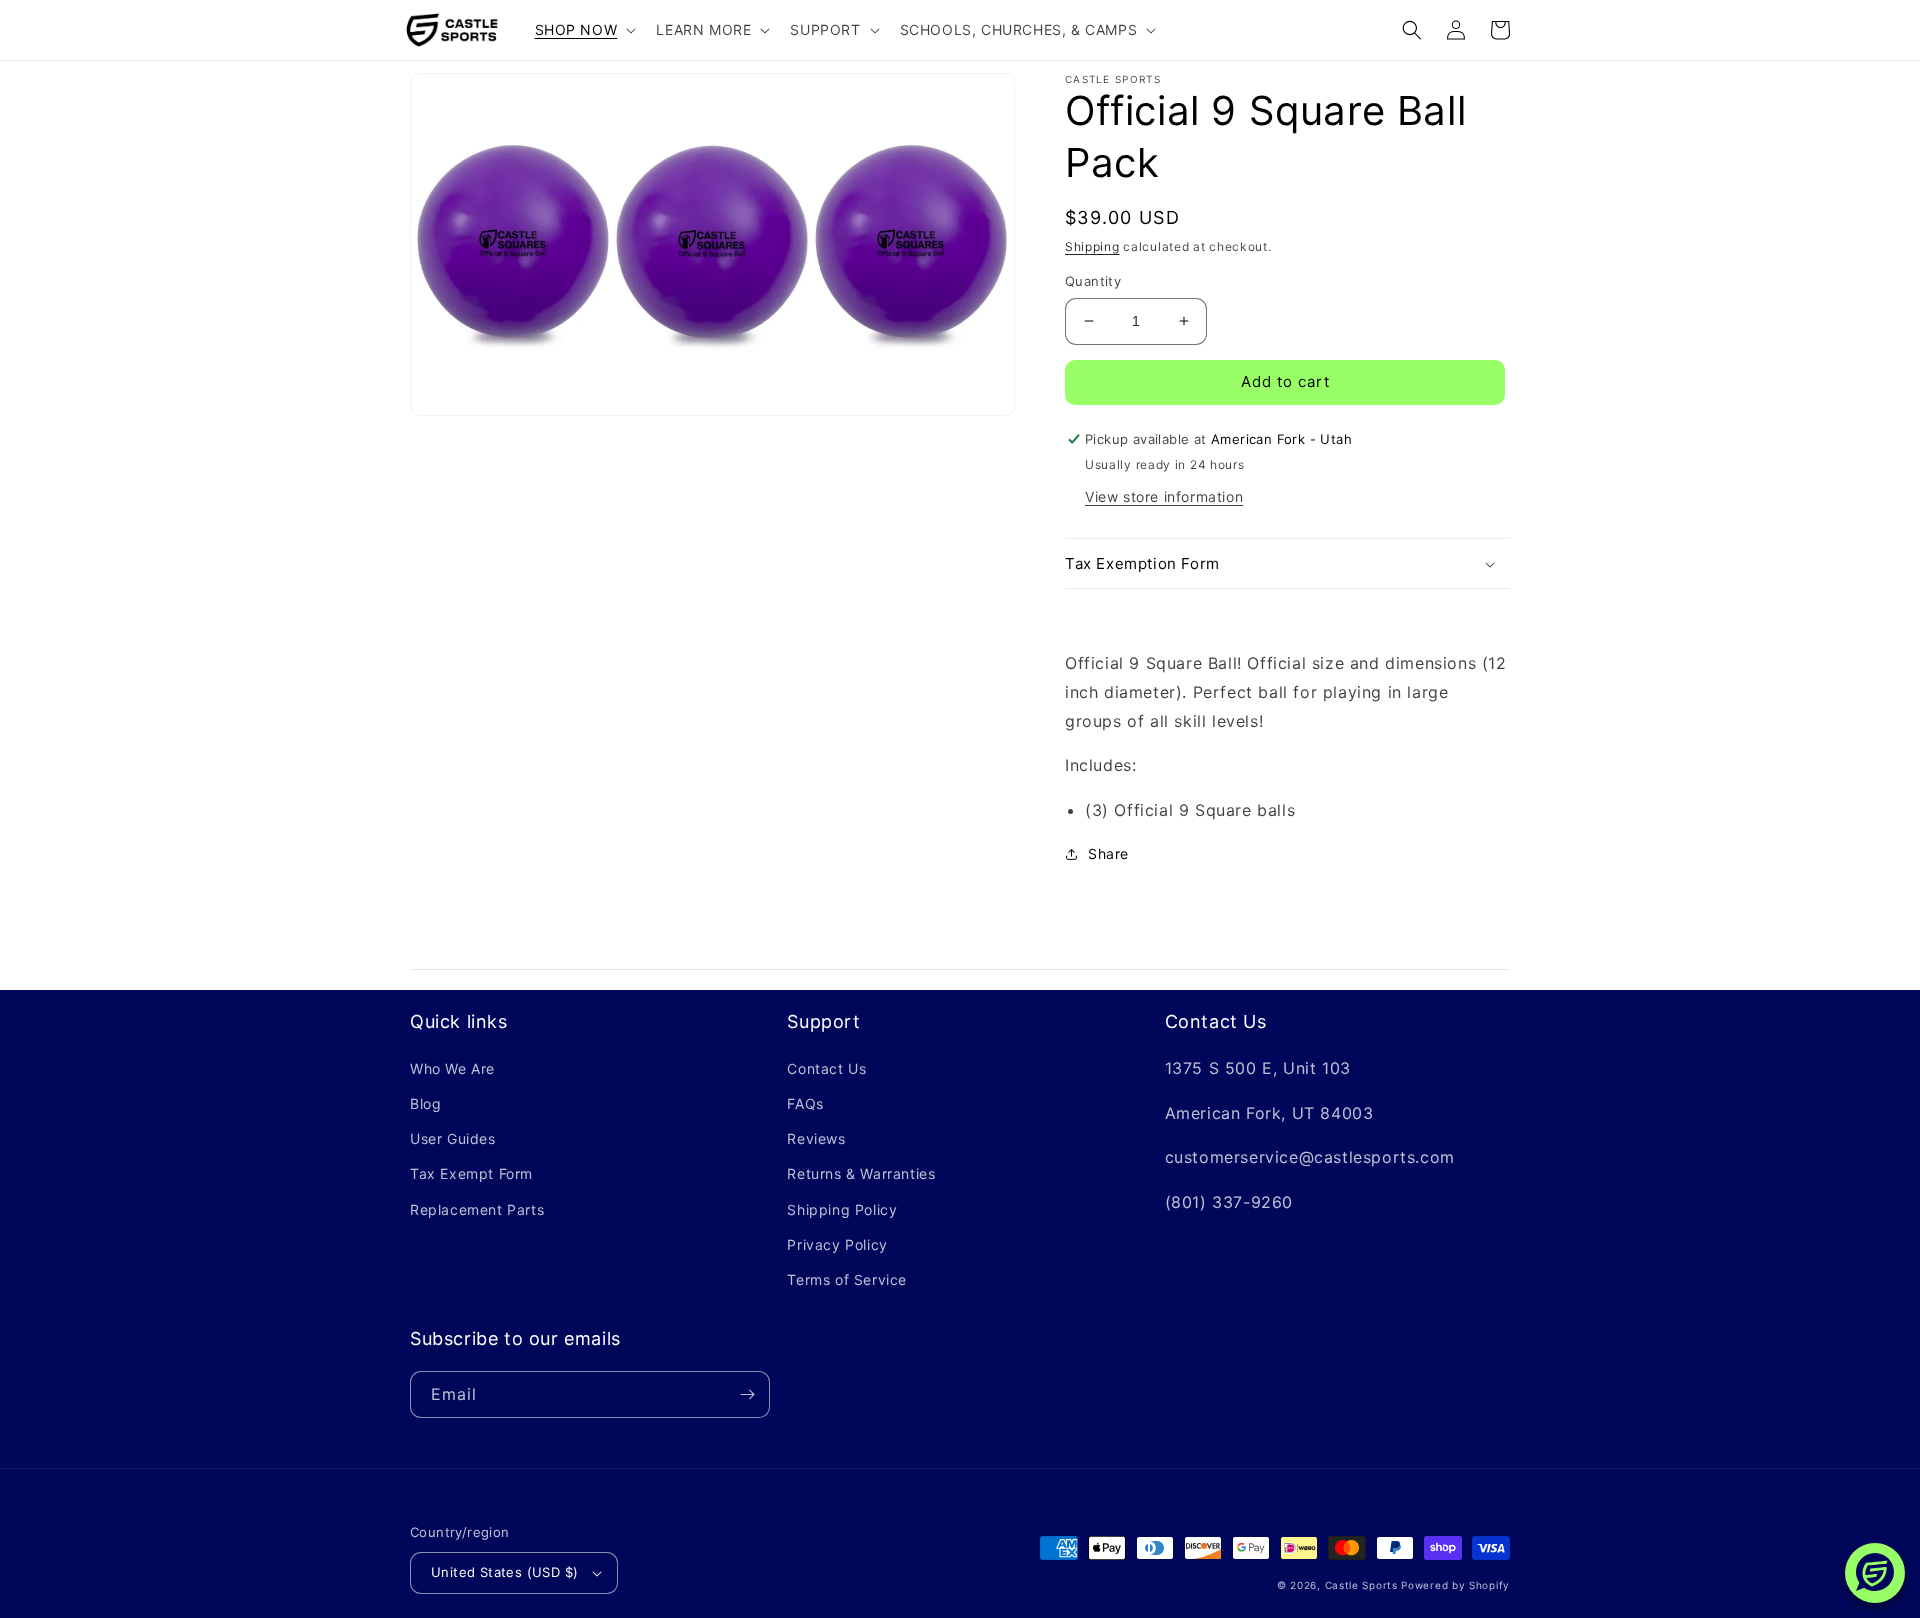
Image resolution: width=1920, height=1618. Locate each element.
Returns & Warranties (861, 1173)
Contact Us (826, 1068)
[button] (584, 30)
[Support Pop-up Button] (1875, 1573)
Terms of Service (847, 1279)
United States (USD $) (504, 1572)
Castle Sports (1361, 1585)
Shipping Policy (842, 1209)
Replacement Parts (477, 1209)
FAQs (805, 1103)
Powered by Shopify (1455, 1585)
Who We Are (452, 1068)
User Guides (453, 1138)
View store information (1164, 496)
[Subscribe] (747, 1394)
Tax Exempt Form (471, 1173)
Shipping (1092, 246)
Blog (425, 1103)
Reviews (816, 1138)
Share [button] (1108, 853)
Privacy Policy (837, 1244)
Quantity (1093, 281)
